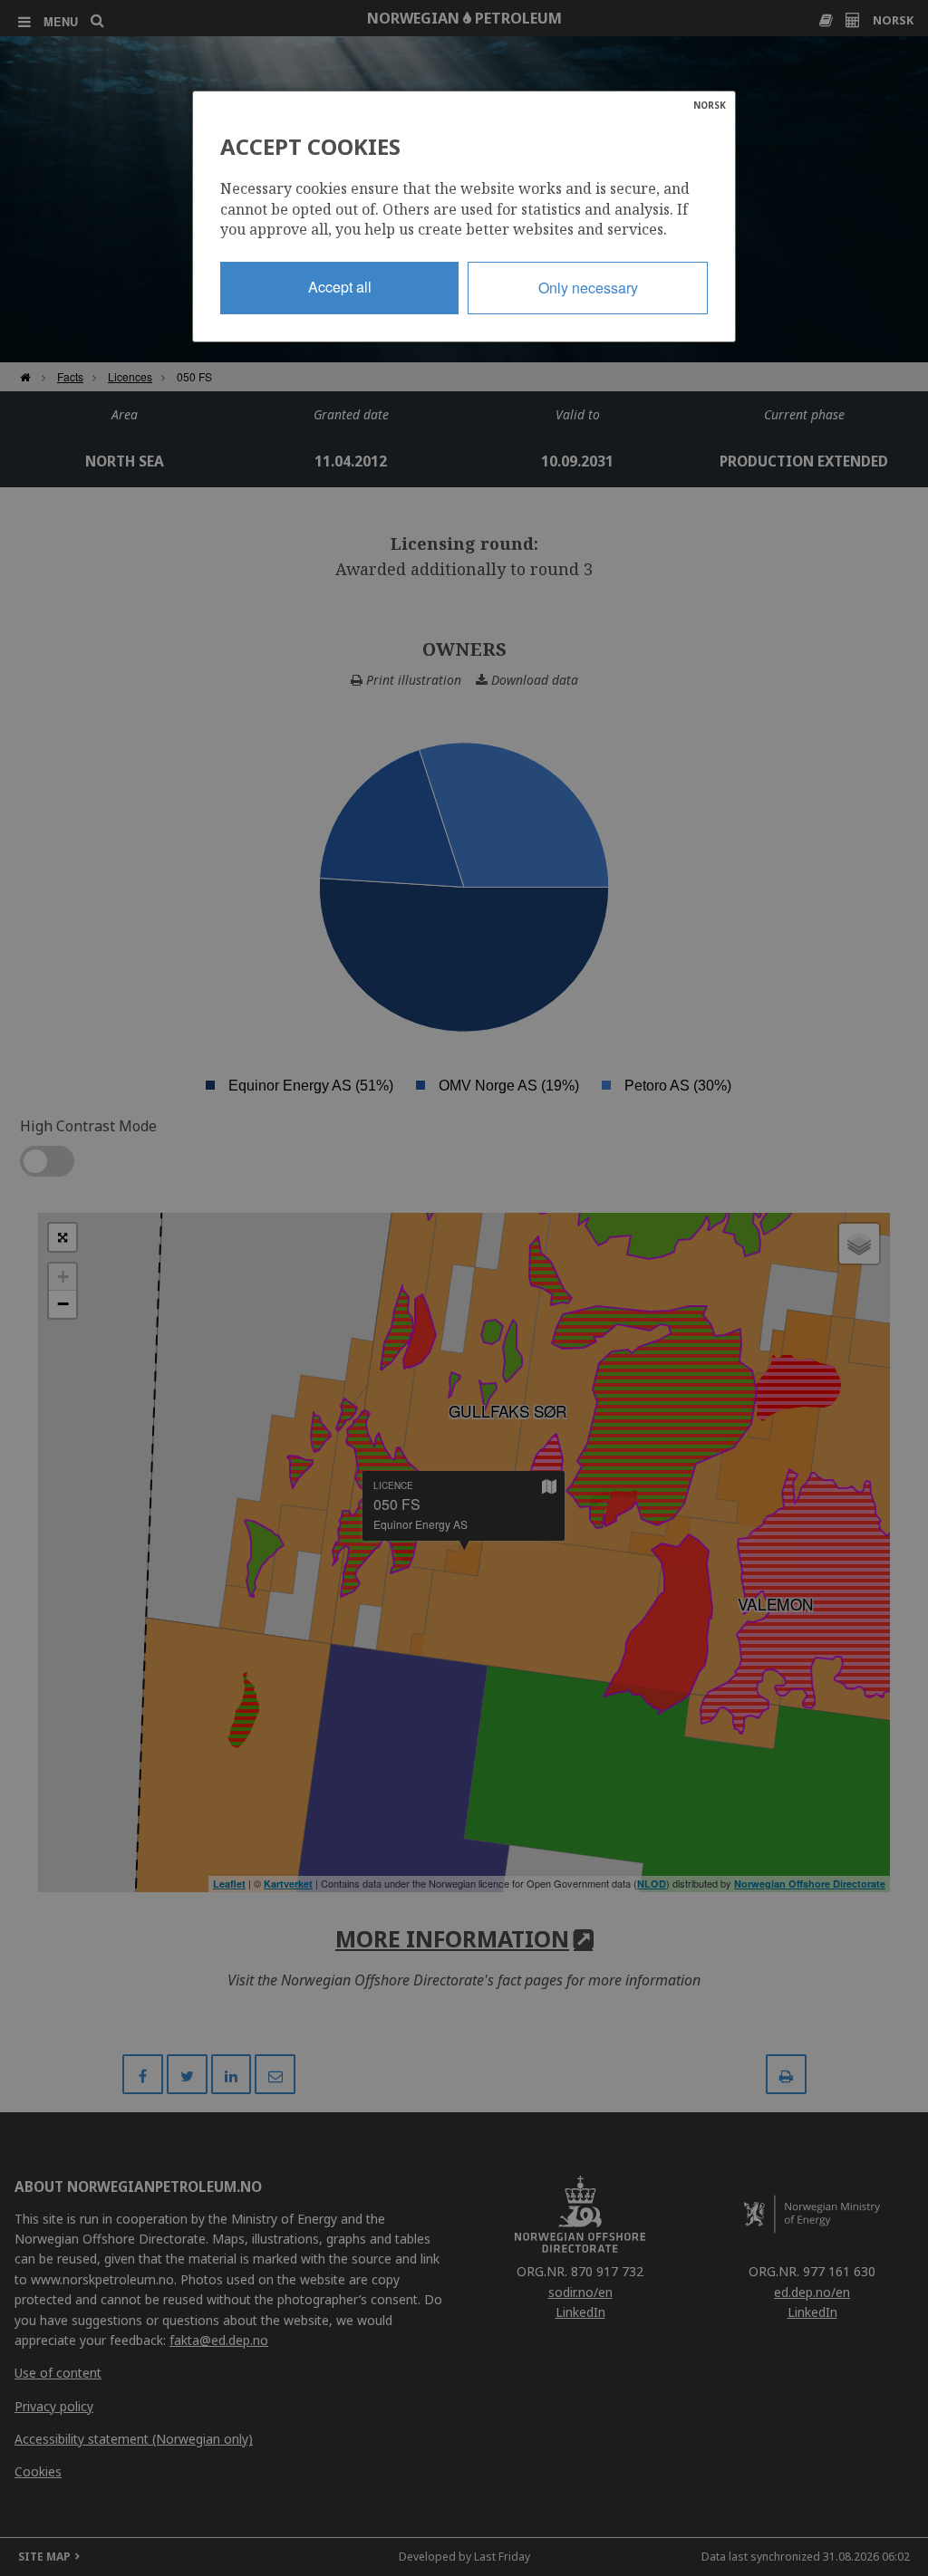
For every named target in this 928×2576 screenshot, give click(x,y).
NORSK (710, 105)
